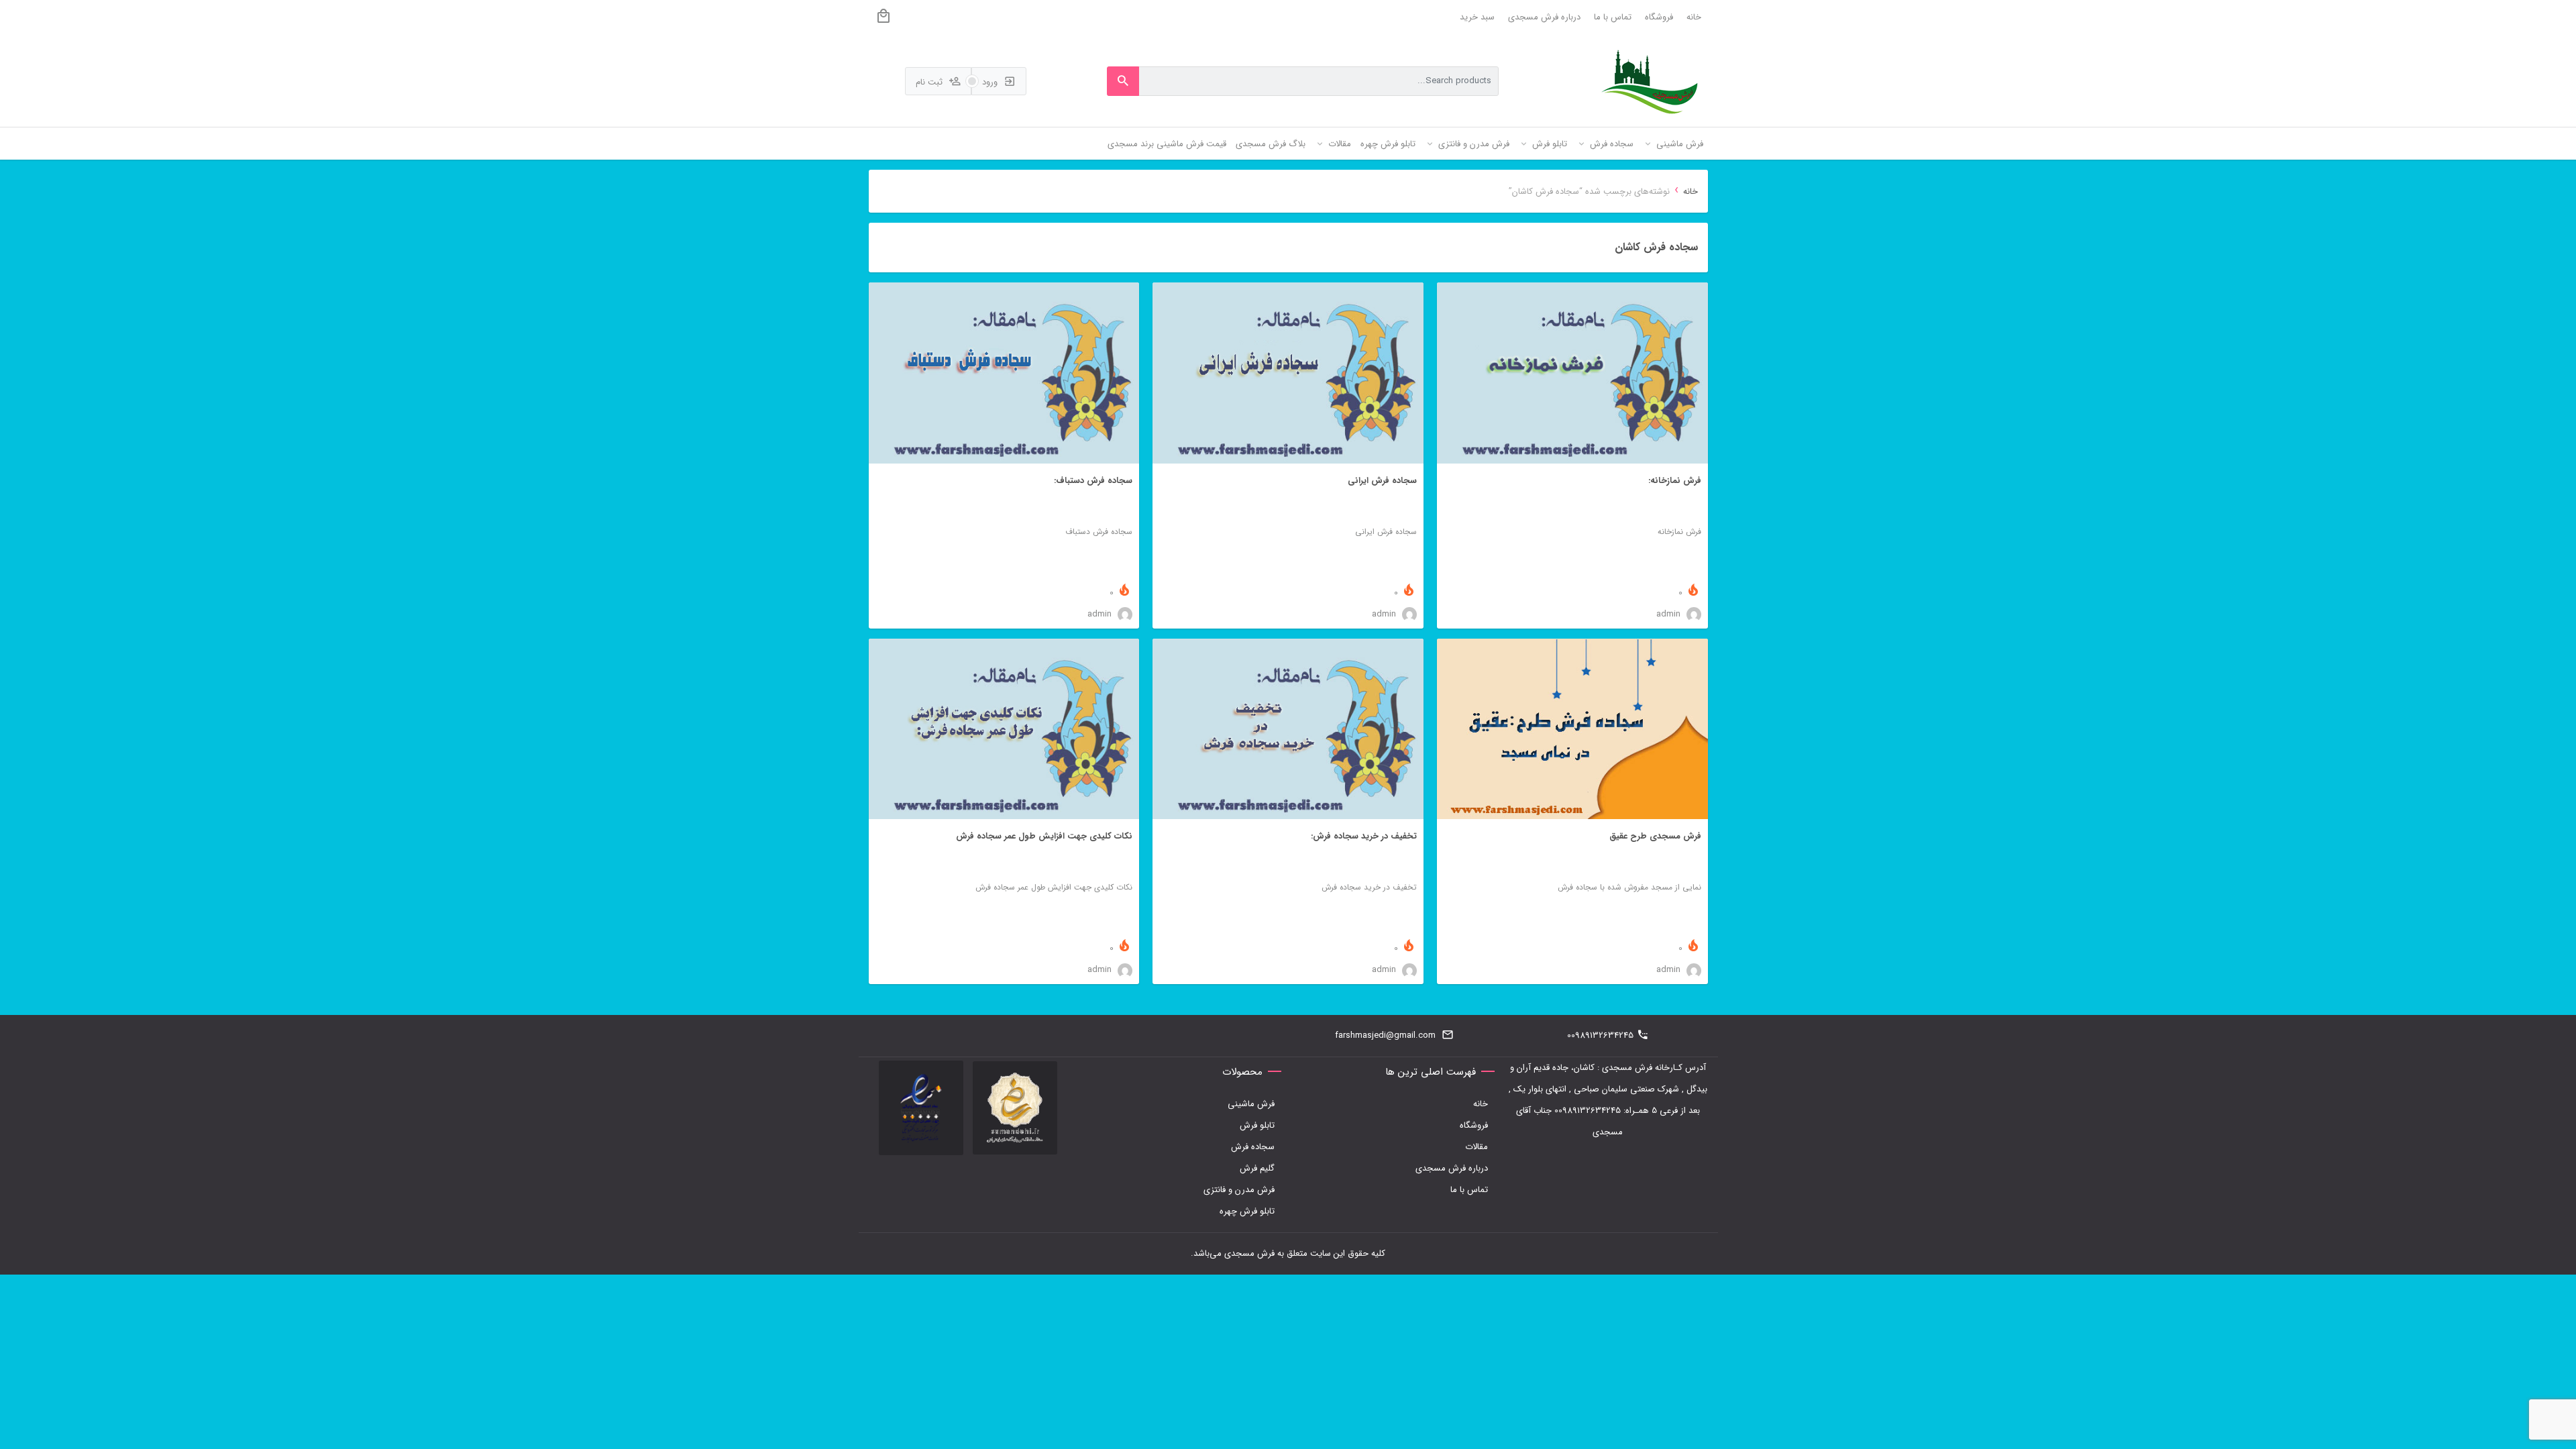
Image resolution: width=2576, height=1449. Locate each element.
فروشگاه (1659, 17)
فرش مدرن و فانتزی (1239, 1190)
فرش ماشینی (1251, 1104)
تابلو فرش (1257, 1125)
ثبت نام (930, 82)
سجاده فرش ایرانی (1382, 481)
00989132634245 (1600, 1035)
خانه (1694, 17)
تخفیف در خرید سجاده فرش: (1364, 836)
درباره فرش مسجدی (1544, 17)
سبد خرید (1477, 17)
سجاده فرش (1253, 1147)
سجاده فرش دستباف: (1093, 481)
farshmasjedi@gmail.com (1385, 1035)
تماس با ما (1613, 17)
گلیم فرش (1257, 1168)
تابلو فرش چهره (1247, 1211)
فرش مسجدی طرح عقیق (1655, 836)
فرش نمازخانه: (1675, 481)
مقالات (1477, 1147)
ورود (991, 82)
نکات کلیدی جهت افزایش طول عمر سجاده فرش (1044, 836)
